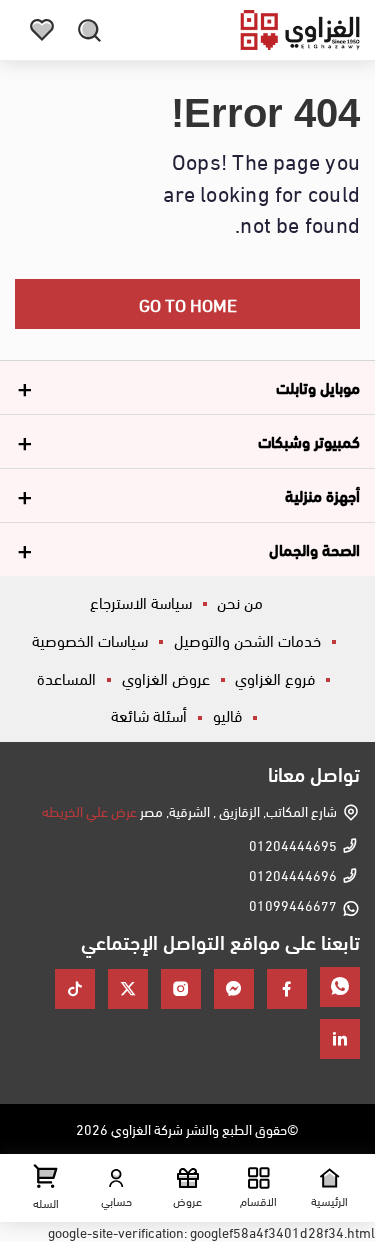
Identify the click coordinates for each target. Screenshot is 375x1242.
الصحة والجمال (314, 548)
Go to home (188, 303)
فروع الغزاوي (275, 677)
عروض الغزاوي (166, 677)
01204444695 (293, 844)
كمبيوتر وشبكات (309, 440)
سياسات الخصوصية (90, 639)
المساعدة (66, 677)
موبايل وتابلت (318, 386)
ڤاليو (227, 714)
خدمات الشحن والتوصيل (247, 639)
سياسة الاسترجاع (141, 601)
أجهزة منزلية (322, 494)
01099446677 (293, 904)
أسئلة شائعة (149, 714)
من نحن (240, 601)
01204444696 (293, 874)
